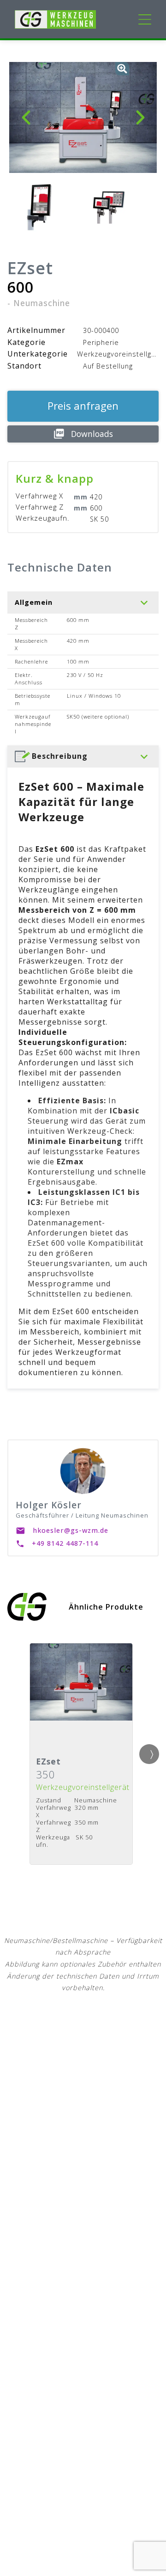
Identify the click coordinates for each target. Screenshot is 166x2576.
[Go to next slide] (149, 1754)
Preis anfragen (83, 406)
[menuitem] (83, 756)
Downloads (92, 434)
